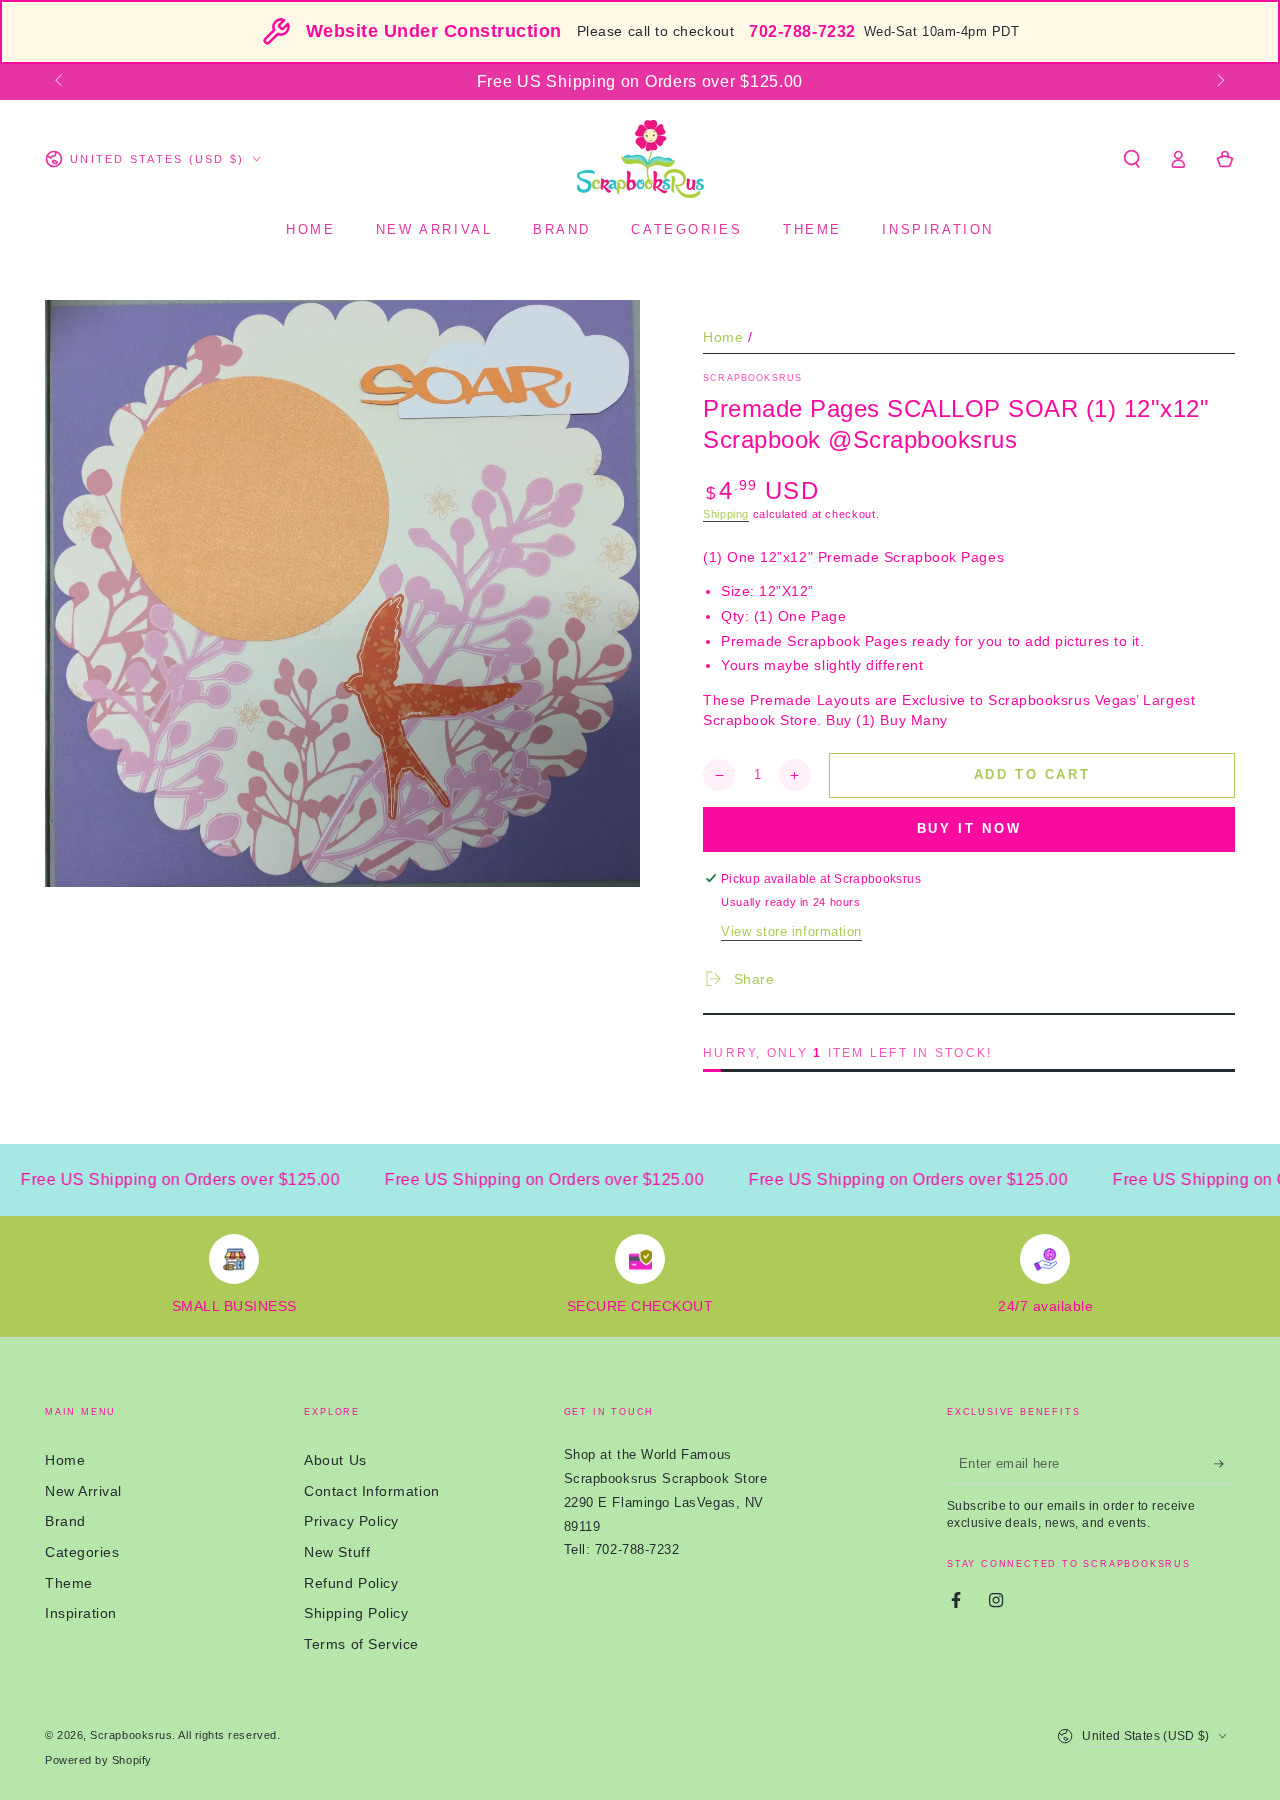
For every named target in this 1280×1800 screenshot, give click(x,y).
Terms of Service (361, 1644)
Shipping (726, 514)
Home (723, 337)
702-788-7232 (802, 31)
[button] (1131, 159)
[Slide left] (60, 82)
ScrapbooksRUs (752, 378)
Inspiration (81, 1613)
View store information (791, 932)
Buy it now (969, 828)
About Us (335, 1460)
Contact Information (371, 1491)
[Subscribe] (1224, 1464)
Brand (65, 1521)
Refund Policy (351, 1583)
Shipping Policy (356, 1613)
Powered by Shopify (98, 1760)
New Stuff (337, 1552)
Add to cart (1032, 774)
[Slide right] (1219, 82)
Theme (69, 1583)
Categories (82, 1552)
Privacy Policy (351, 1521)
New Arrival (83, 1491)
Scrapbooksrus (131, 1735)
